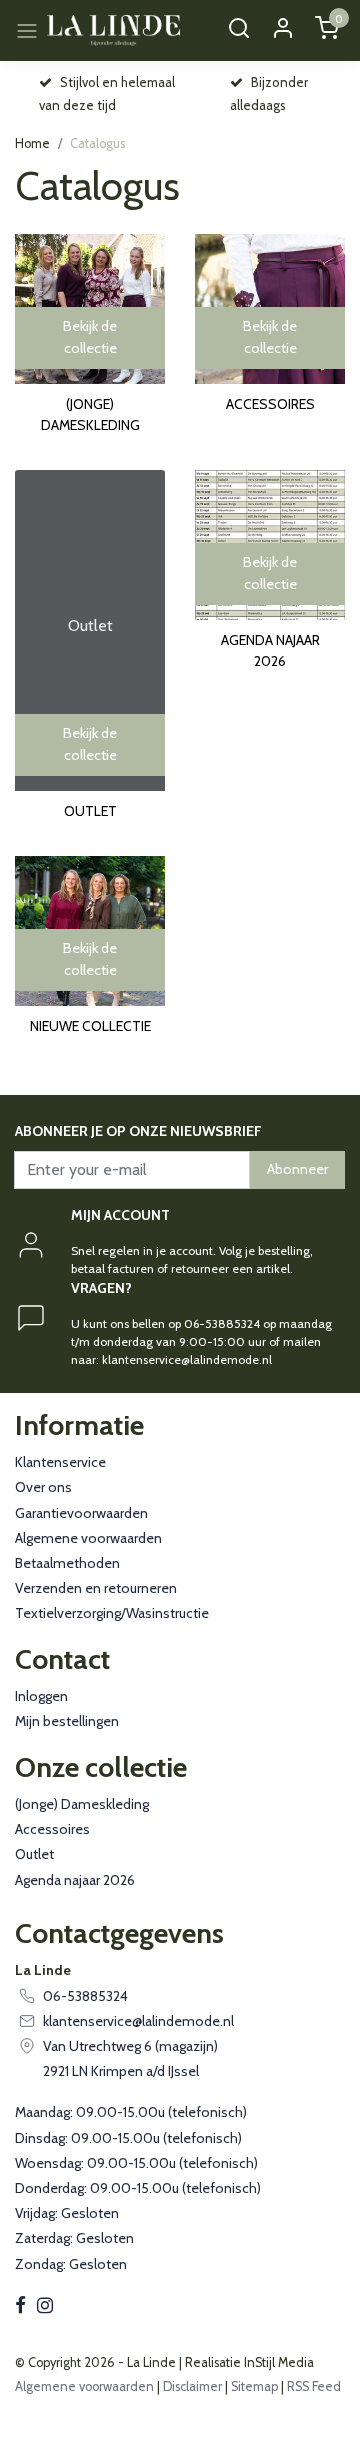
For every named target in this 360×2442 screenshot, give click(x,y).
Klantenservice (60, 1462)
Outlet (90, 811)
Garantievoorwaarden (81, 1513)
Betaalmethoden (67, 1563)
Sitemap (254, 2386)
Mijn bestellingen (67, 1721)
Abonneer (297, 1169)
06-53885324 (85, 1996)
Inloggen (41, 1696)
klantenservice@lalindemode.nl (138, 2021)
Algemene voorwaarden (88, 1538)
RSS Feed (314, 2386)
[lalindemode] (113, 30)
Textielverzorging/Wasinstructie (112, 1613)
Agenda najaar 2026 (270, 650)
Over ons (43, 1487)
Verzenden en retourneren (96, 1588)
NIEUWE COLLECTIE (90, 1026)
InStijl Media (277, 2362)
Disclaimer (192, 2386)
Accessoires (270, 404)
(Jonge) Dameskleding (90, 414)
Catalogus (97, 143)
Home (32, 143)
